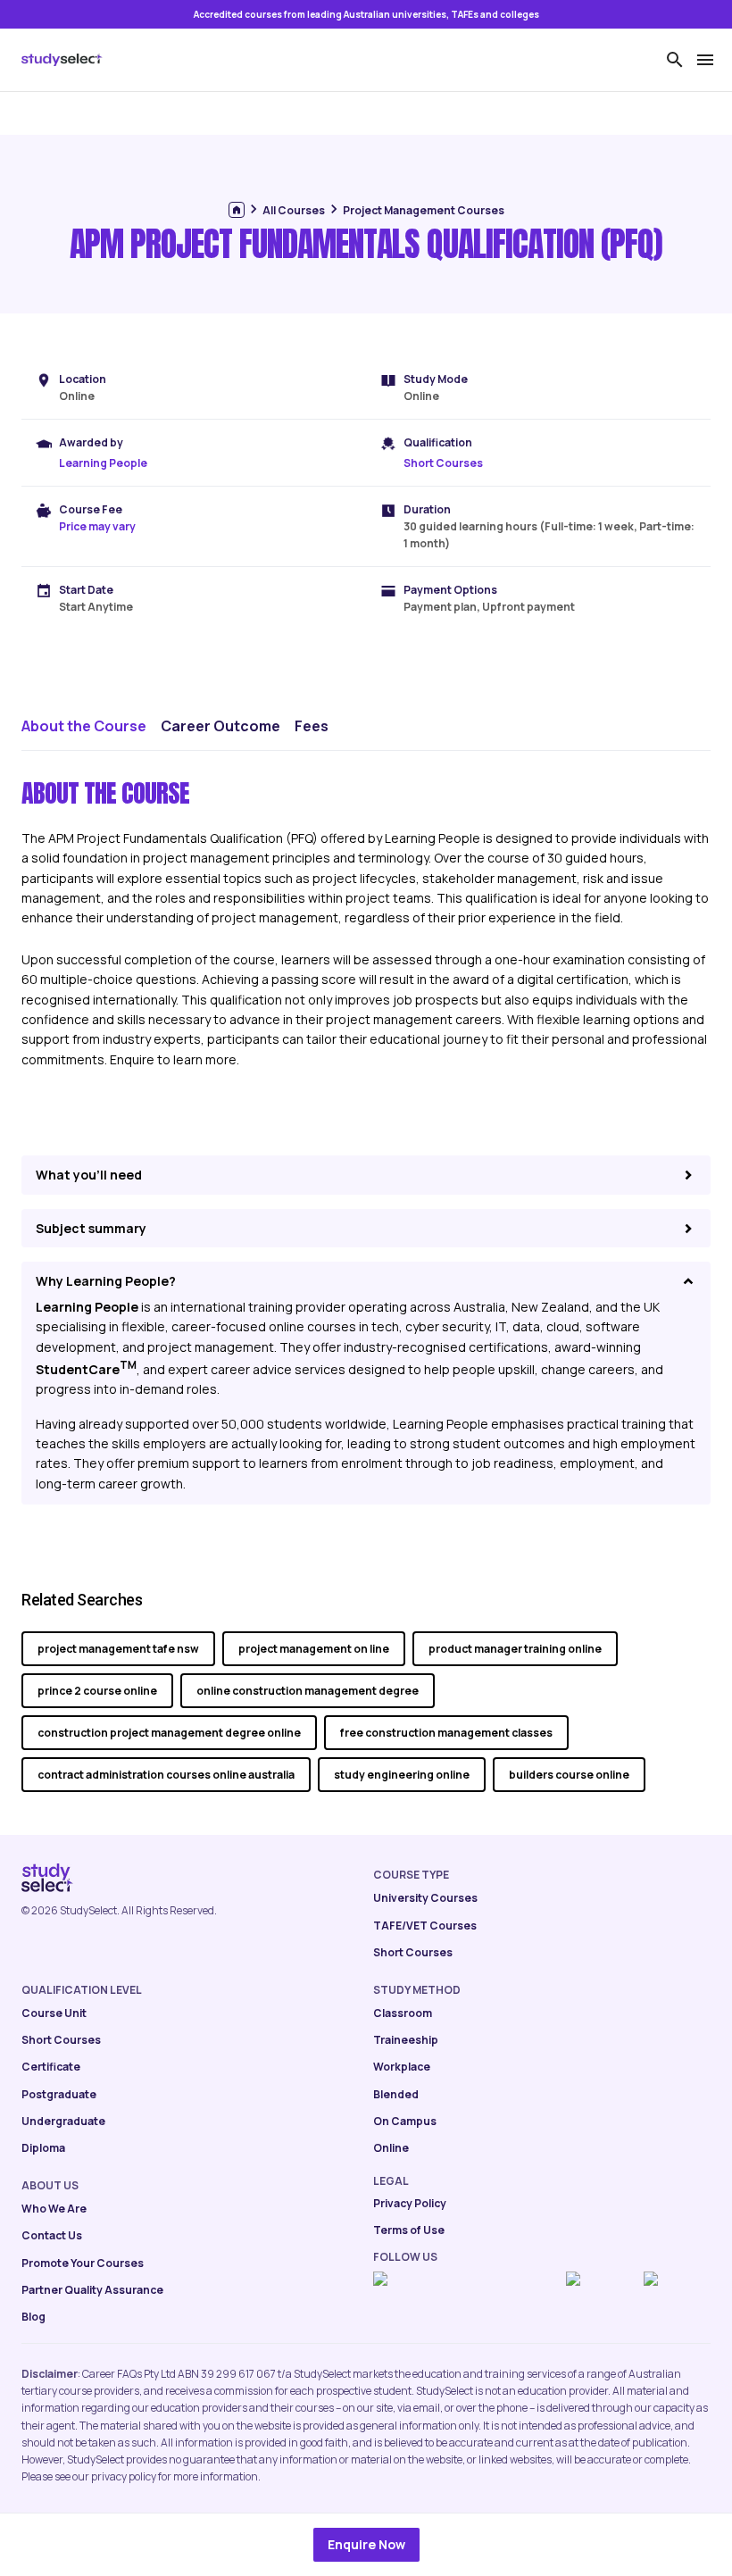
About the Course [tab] (84, 726)
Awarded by (91, 442)
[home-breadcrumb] (237, 210)
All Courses (294, 210)
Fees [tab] (312, 726)
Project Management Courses (424, 210)
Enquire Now (366, 2544)
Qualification (438, 442)
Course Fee (91, 509)
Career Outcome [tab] (220, 726)
